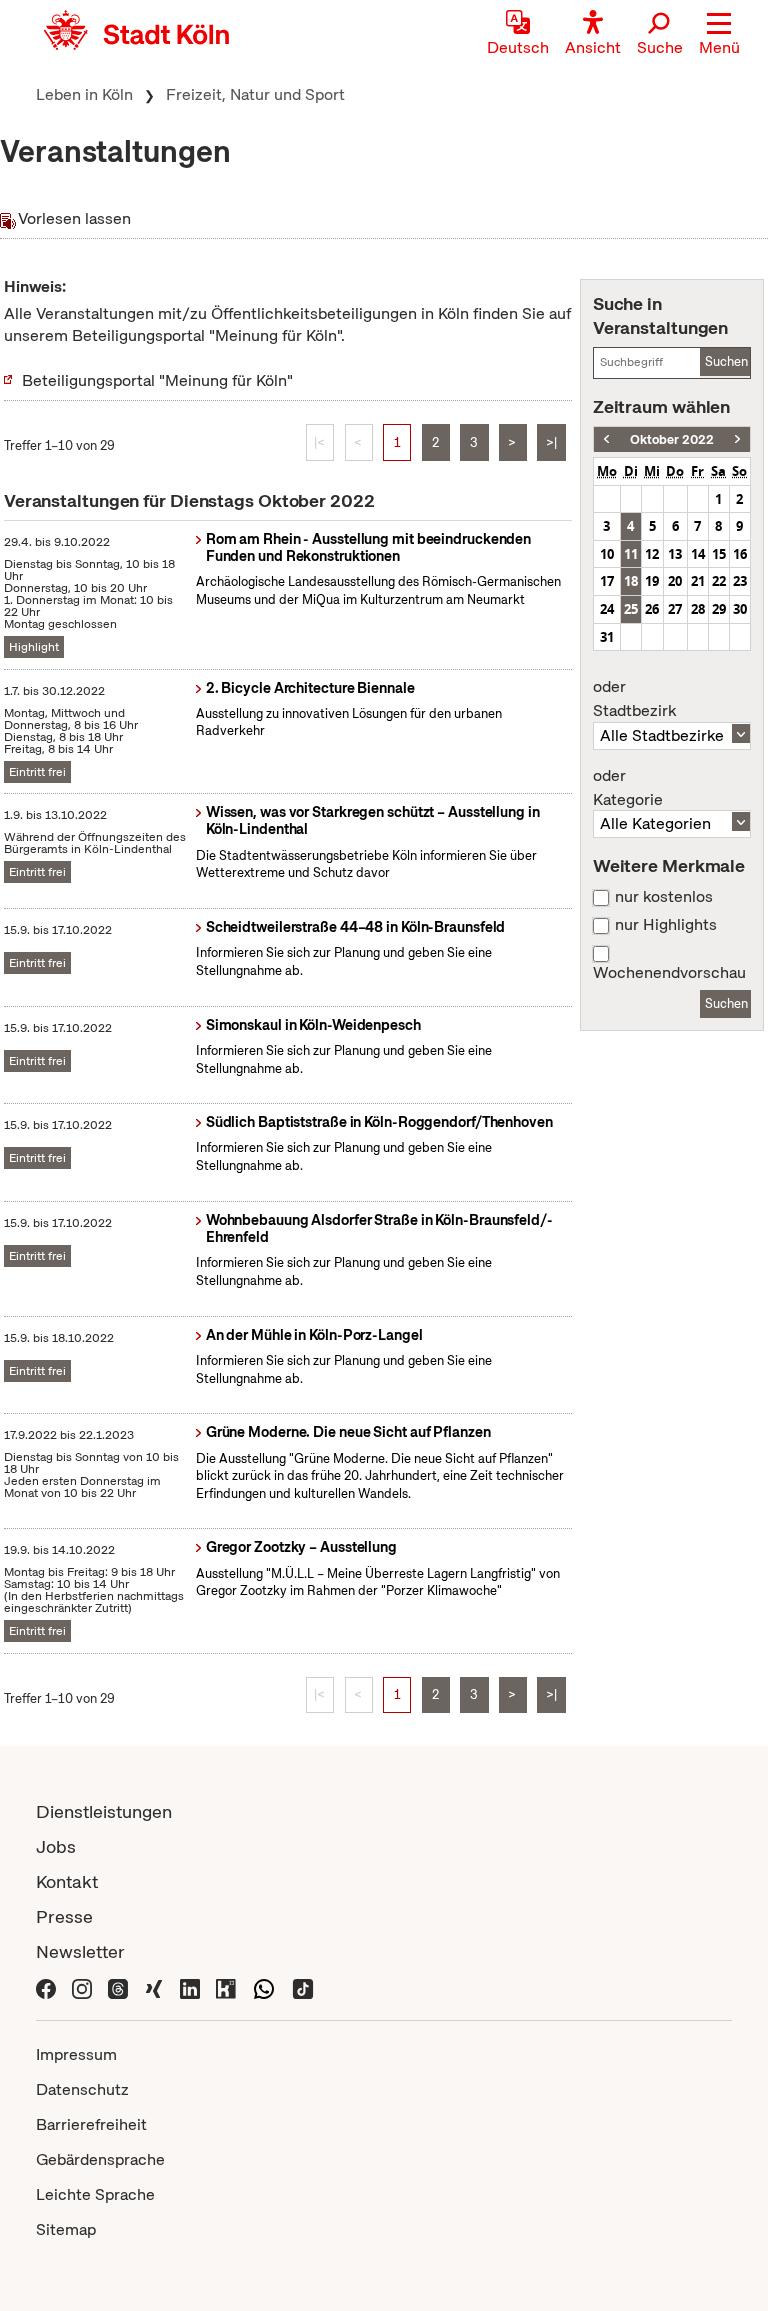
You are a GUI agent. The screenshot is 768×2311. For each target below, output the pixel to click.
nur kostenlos (664, 897)
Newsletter (80, 1951)
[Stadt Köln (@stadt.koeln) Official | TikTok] (303, 1986)
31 (607, 637)
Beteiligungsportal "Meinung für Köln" (157, 380)
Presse (64, 1916)
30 (740, 609)
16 (740, 554)
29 (719, 609)
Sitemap (66, 2229)
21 (698, 581)
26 (652, 609)
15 (719, 554)
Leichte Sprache (95, 2194)
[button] (719, 35)
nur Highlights (666, 925)
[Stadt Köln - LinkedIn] (190, 1986)
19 (652, 581)
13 (675, 554)
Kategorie (628, 788)
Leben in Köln (84, 94)
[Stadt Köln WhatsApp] (264, 1986)
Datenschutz (82, 2089)
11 (631, 554)
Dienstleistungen (104, 1811)
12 (652, 554)
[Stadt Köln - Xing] (154, 1986)
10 (607, 554)
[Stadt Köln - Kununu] (226, 1986)
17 (607, 581)
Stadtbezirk (634, 699)
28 (698, 609)
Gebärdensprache (100, 2159)
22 (719, 581)
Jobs (56, 1846)
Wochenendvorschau (669, 973)
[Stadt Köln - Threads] (118, 1986)
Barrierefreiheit (91, 2124)
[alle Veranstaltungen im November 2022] (737, 439)
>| (551, 442)
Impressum (76, 2054)
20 (675, 581)
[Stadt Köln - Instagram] (82, 1986)
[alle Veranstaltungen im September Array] (606, 439)
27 (675, 609)
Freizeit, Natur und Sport (255, 94)
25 (631, 609)
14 (698, 554)
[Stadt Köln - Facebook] (46, 1986)
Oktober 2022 (672, 439)
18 (631, 581)
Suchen (726, 361)
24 (607, 609)
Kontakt (67, 1881)
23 (740, 581)
